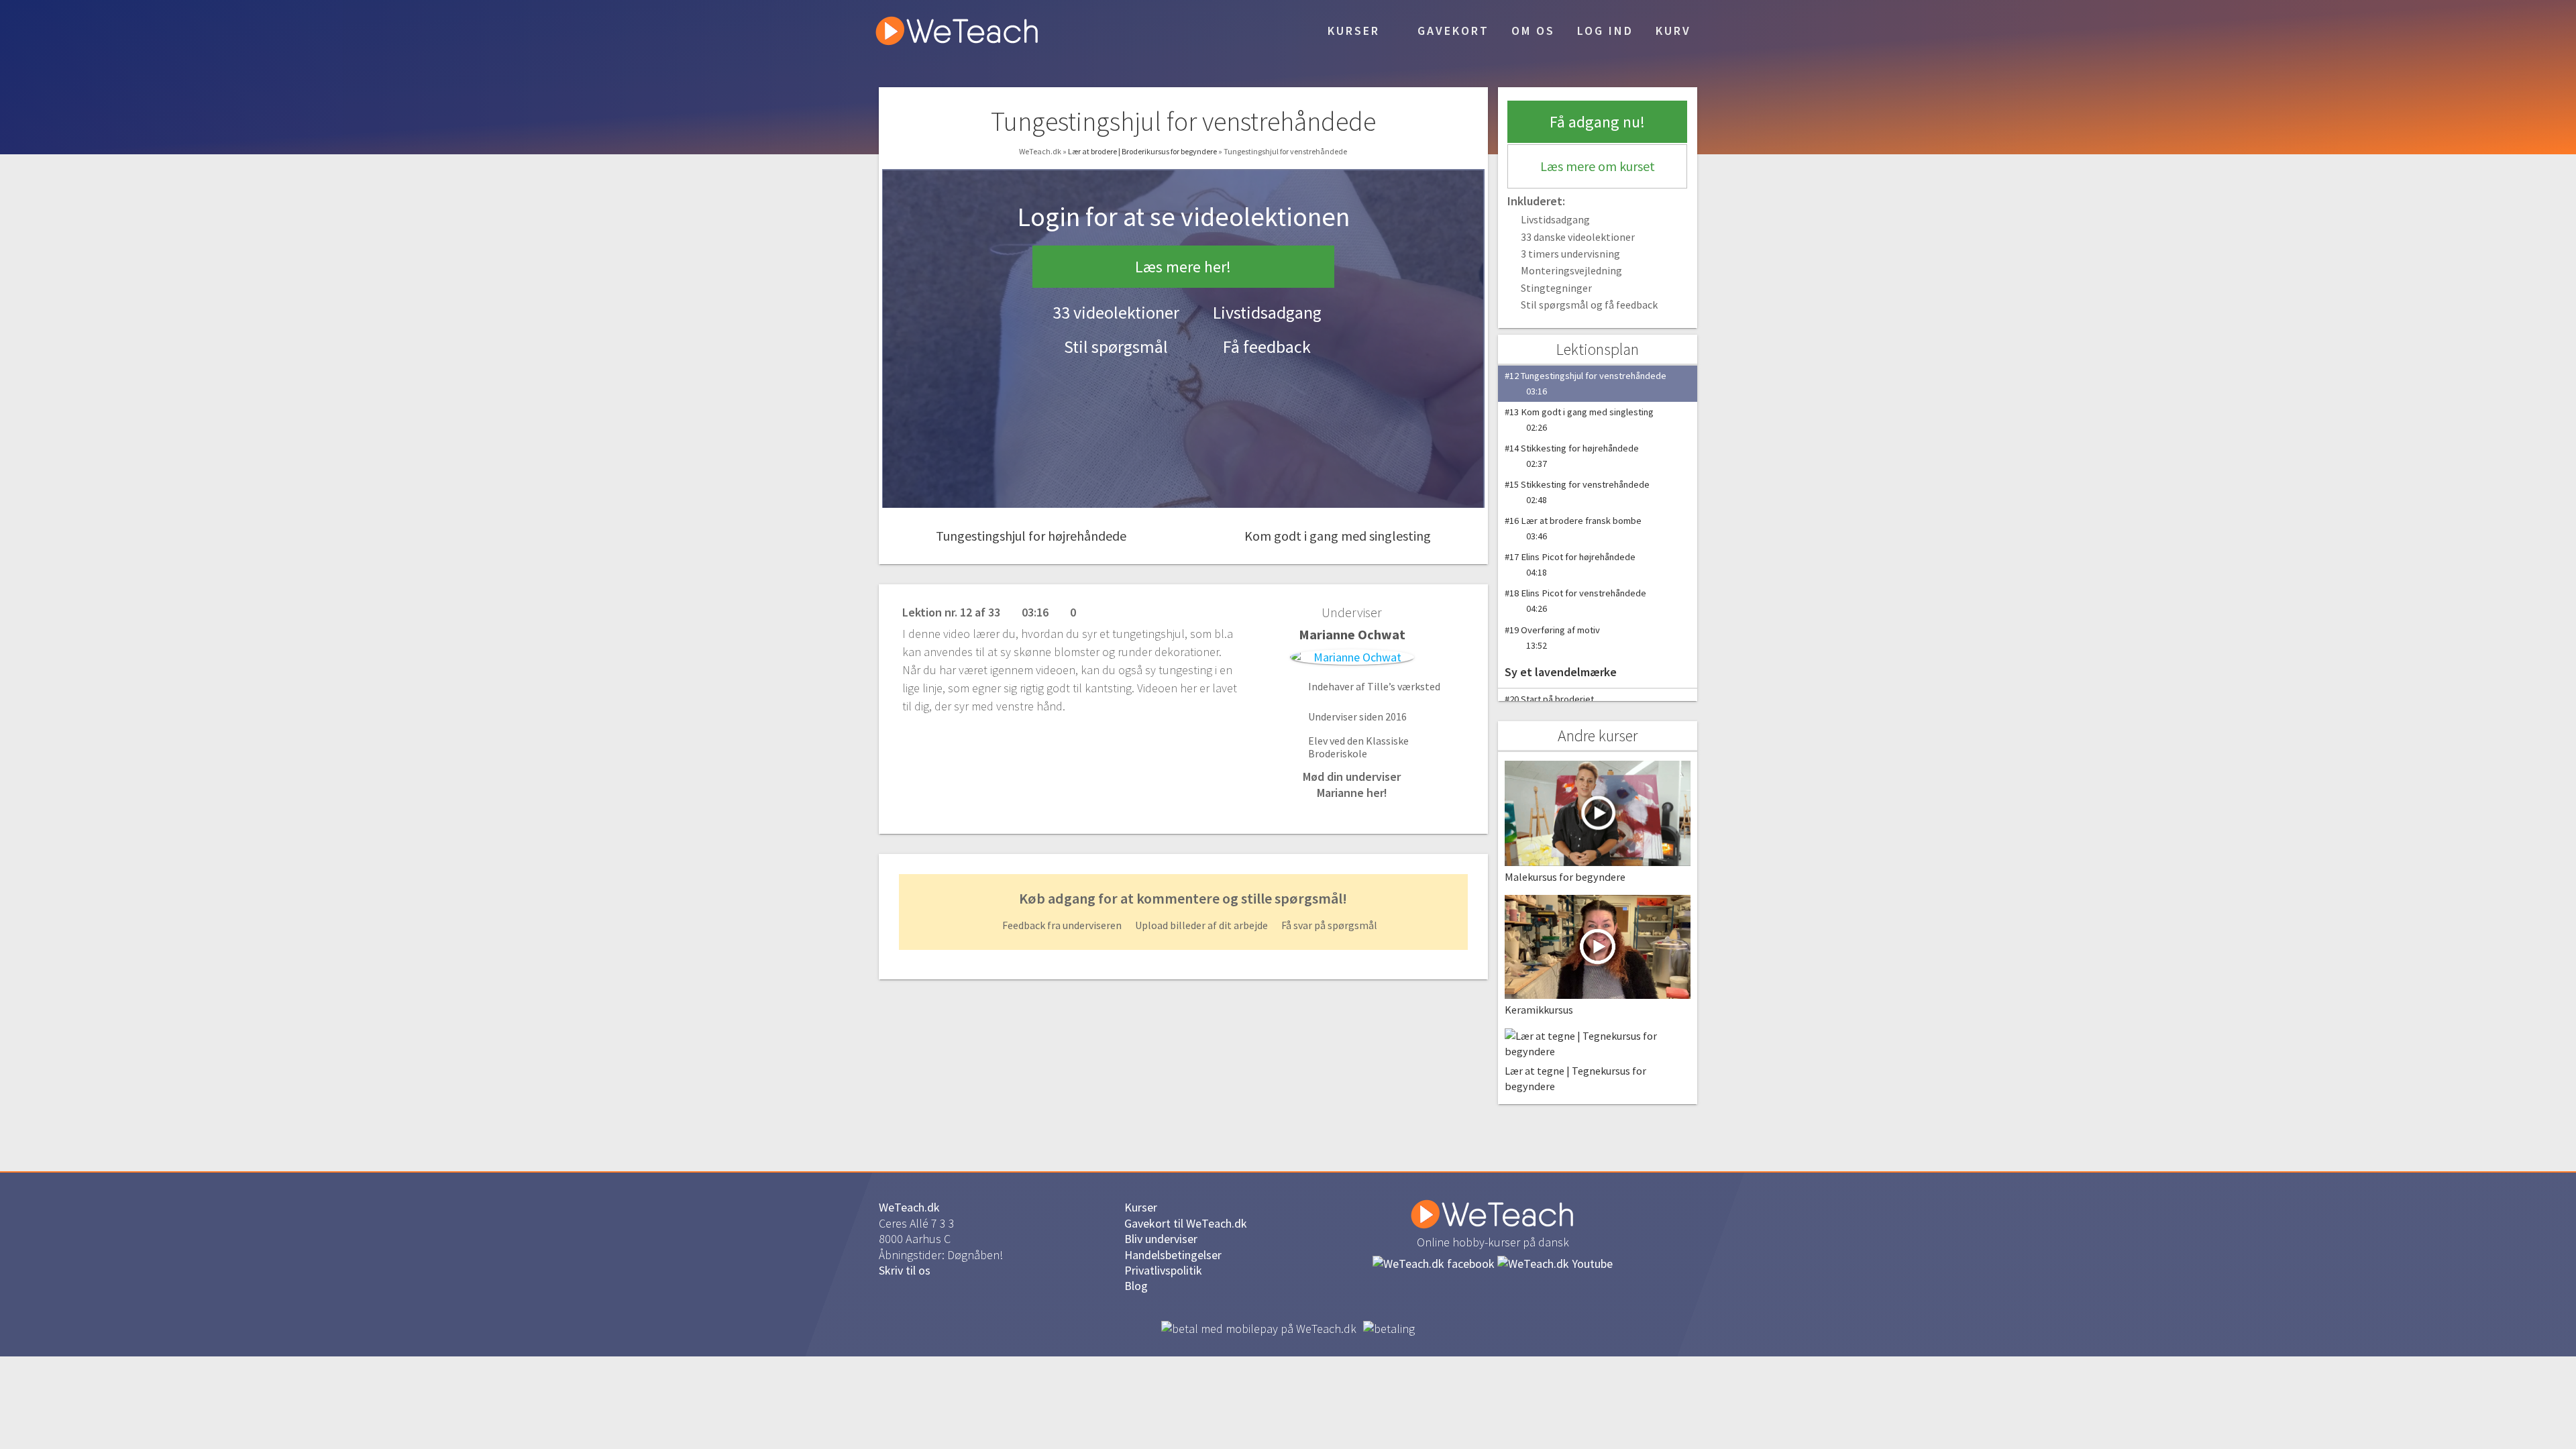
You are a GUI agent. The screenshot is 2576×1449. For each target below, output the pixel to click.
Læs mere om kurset (1598, 166)
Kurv (1673, 31)
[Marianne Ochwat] (1352, 657)
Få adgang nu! (1597, 122)
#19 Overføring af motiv (1552, 638)
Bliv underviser (1161, 1239)
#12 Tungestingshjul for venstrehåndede (1586, 383)
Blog (1136, 1286)
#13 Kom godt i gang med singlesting (1579, 420)
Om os (1533, 31)
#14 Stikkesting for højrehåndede (1572, 456)
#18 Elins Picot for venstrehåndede (1575, 601)
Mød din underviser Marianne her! (1352, 784)
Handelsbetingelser (1173, 1255)
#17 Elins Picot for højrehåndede (1570, 565)
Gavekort (1451, 31)
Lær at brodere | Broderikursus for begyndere (1143, 151)
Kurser (1351, 31)
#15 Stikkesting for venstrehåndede (1577, 492)
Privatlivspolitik (1163, 1270)
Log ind (1605, 31)
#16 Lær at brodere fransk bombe (1573, 528)
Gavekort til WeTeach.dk (1186, 1223)
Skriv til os (905, 1270)
